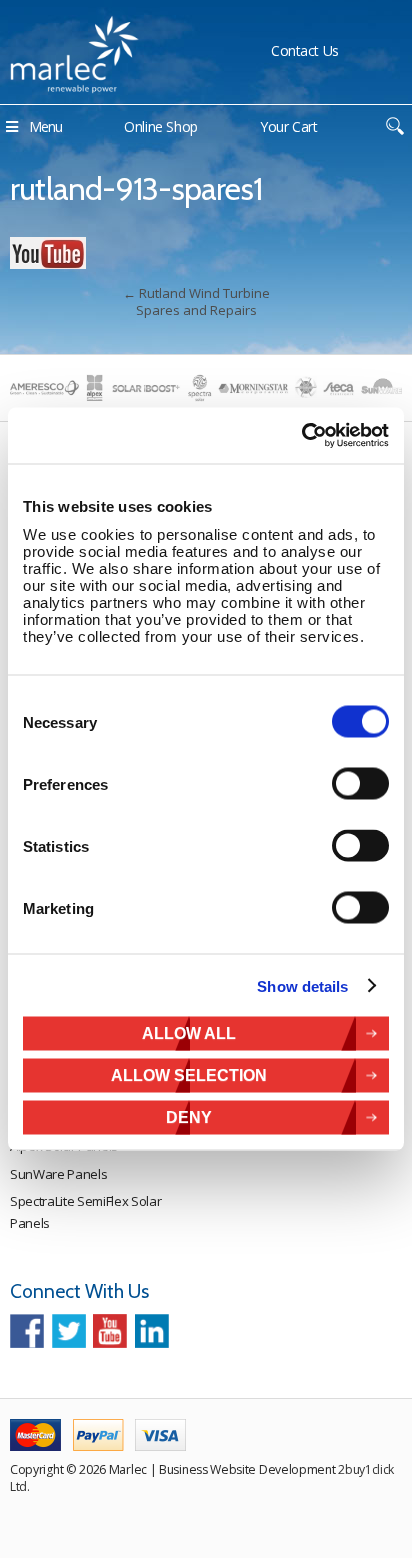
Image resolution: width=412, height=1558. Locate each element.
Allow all (189, 1033)
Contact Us (305, 50)
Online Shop (161, 126)
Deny (189, 1117)
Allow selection (189, 1075)
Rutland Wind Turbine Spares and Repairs (196, 301)
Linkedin (152, 1331)
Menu (45, 126)
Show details (302, 985)
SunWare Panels (58, 1174)
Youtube (110, 1331)
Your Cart (289, 126)
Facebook (27, 1331)
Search (394, 126)
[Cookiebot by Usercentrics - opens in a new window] (301, 436)
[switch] (360, 784)
